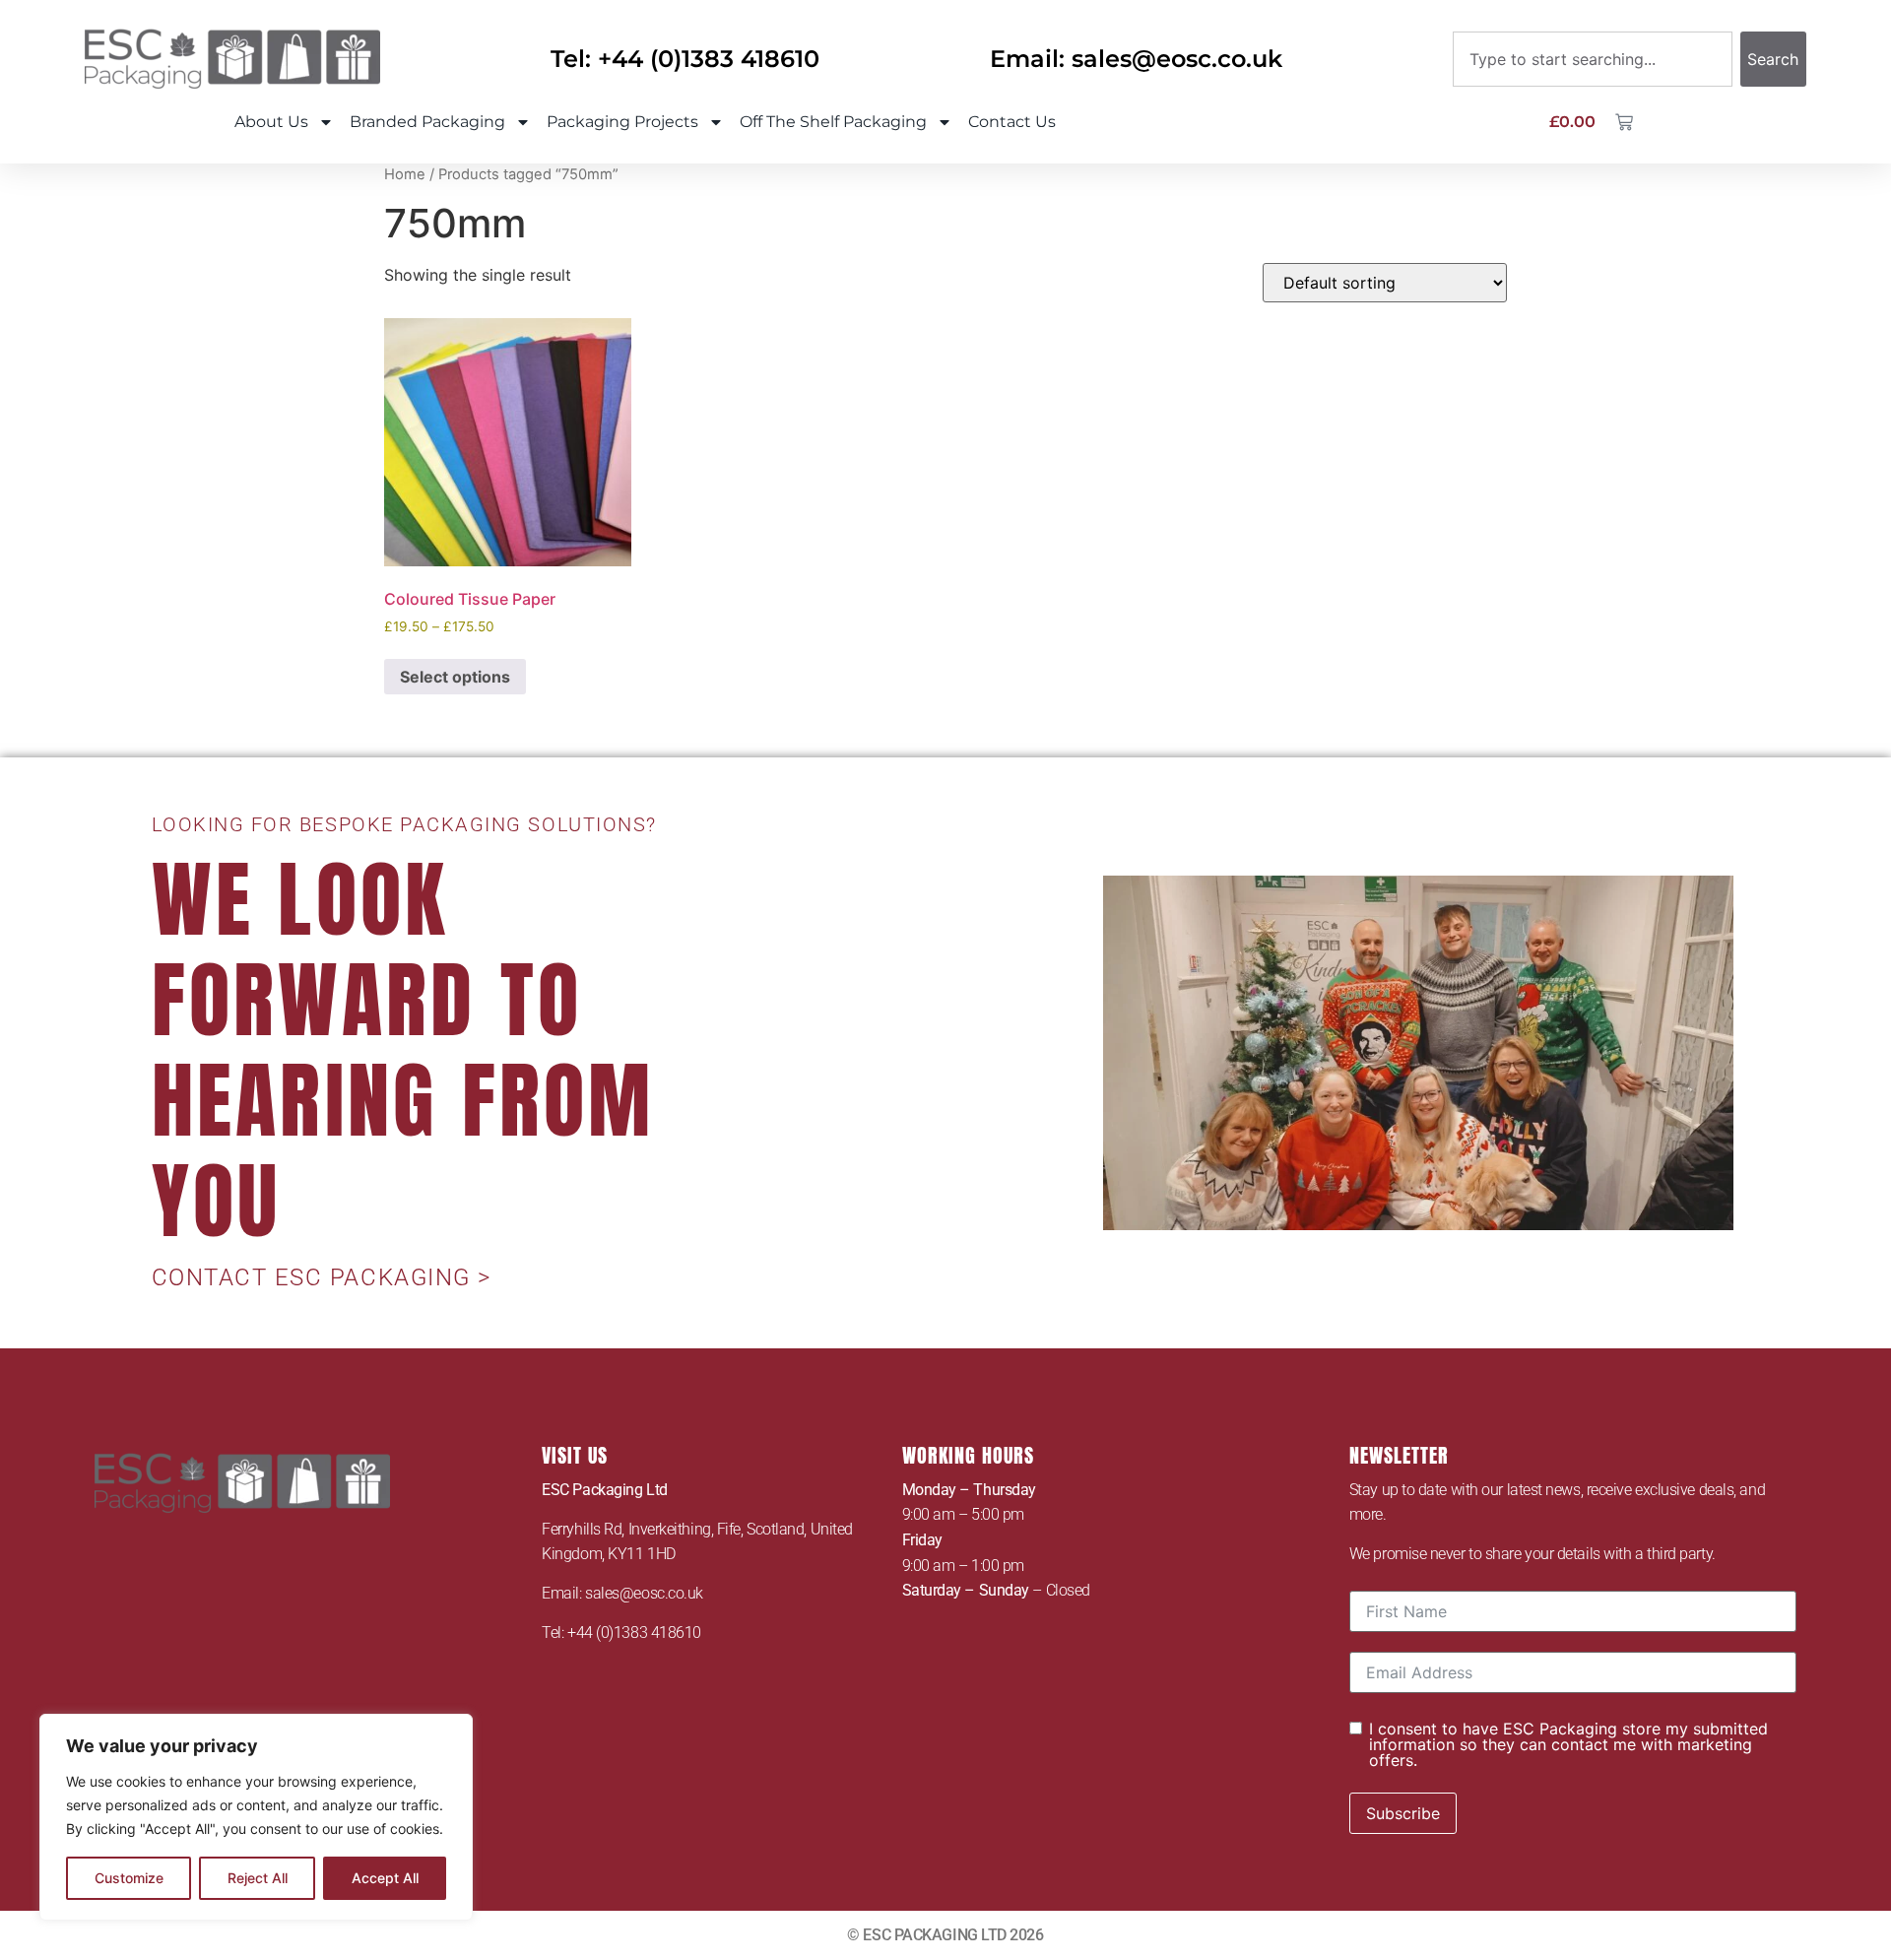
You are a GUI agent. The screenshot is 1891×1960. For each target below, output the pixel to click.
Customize (129, 1878)
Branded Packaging (427, 122)
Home (405, 174)
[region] (256, 1817)
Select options (455, 677)
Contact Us (1012, 122)
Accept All (385, 1878)
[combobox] (1593, 59)
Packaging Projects (622, 122)
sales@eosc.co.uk (644, 1593)
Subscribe (1403, 1813)
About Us (271, 122)
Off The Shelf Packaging (833, 122)
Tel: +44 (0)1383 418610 (685, 59)
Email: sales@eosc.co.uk (1136, 59)
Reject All (258, 1878)
